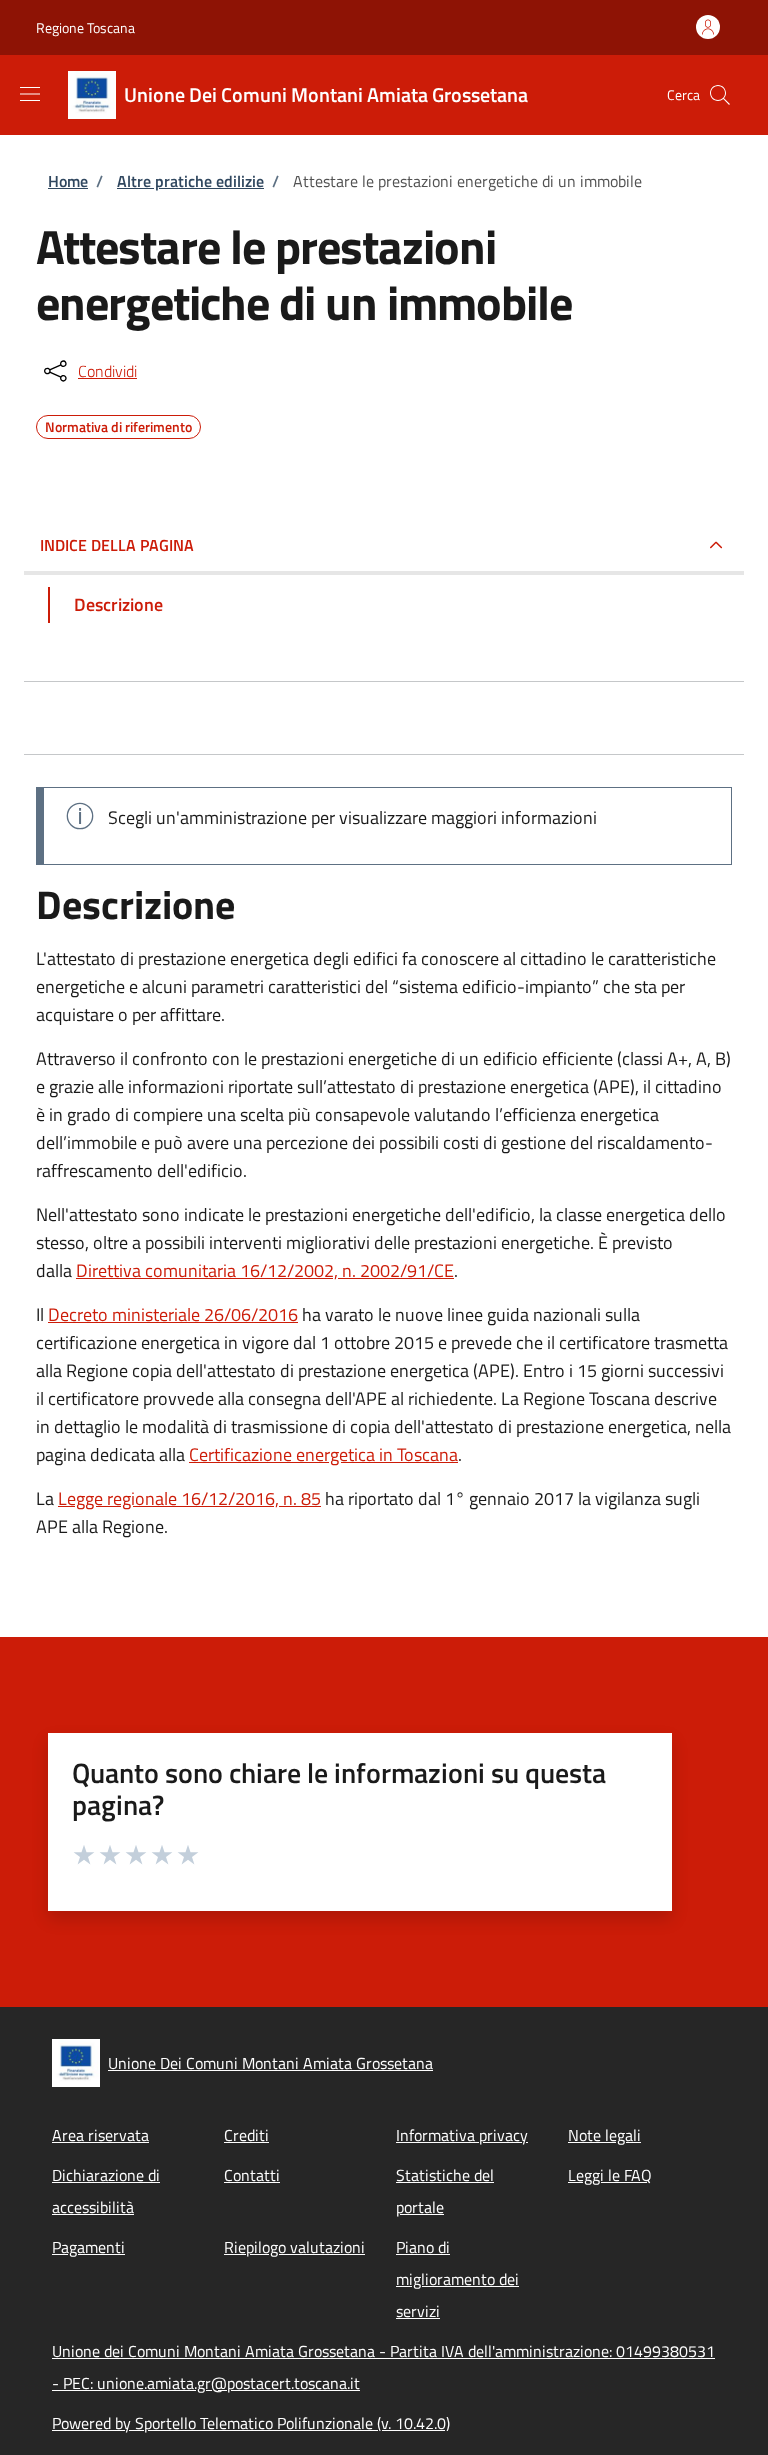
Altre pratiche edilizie (190, 181)
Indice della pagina (117, 545)
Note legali (604, 2135)
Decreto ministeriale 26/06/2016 (173, 1314)
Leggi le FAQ (610, 2175)
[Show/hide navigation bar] (30, 94)
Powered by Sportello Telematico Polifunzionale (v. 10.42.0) (251, 2423)
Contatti (252, 2175)
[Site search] (720, 95)
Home (68, 181)
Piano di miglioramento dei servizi (457, 2279)
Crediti (246, 2135)
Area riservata (100, 2135)
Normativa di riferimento (118, 424)
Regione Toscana (85, 27)
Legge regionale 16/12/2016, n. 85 (189, 1498)
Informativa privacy (462, 2135)
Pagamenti (88, 2247)
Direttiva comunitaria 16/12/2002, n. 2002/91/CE (265, 1270)
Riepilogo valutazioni (294, 2247)
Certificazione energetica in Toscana (323, 1454)
